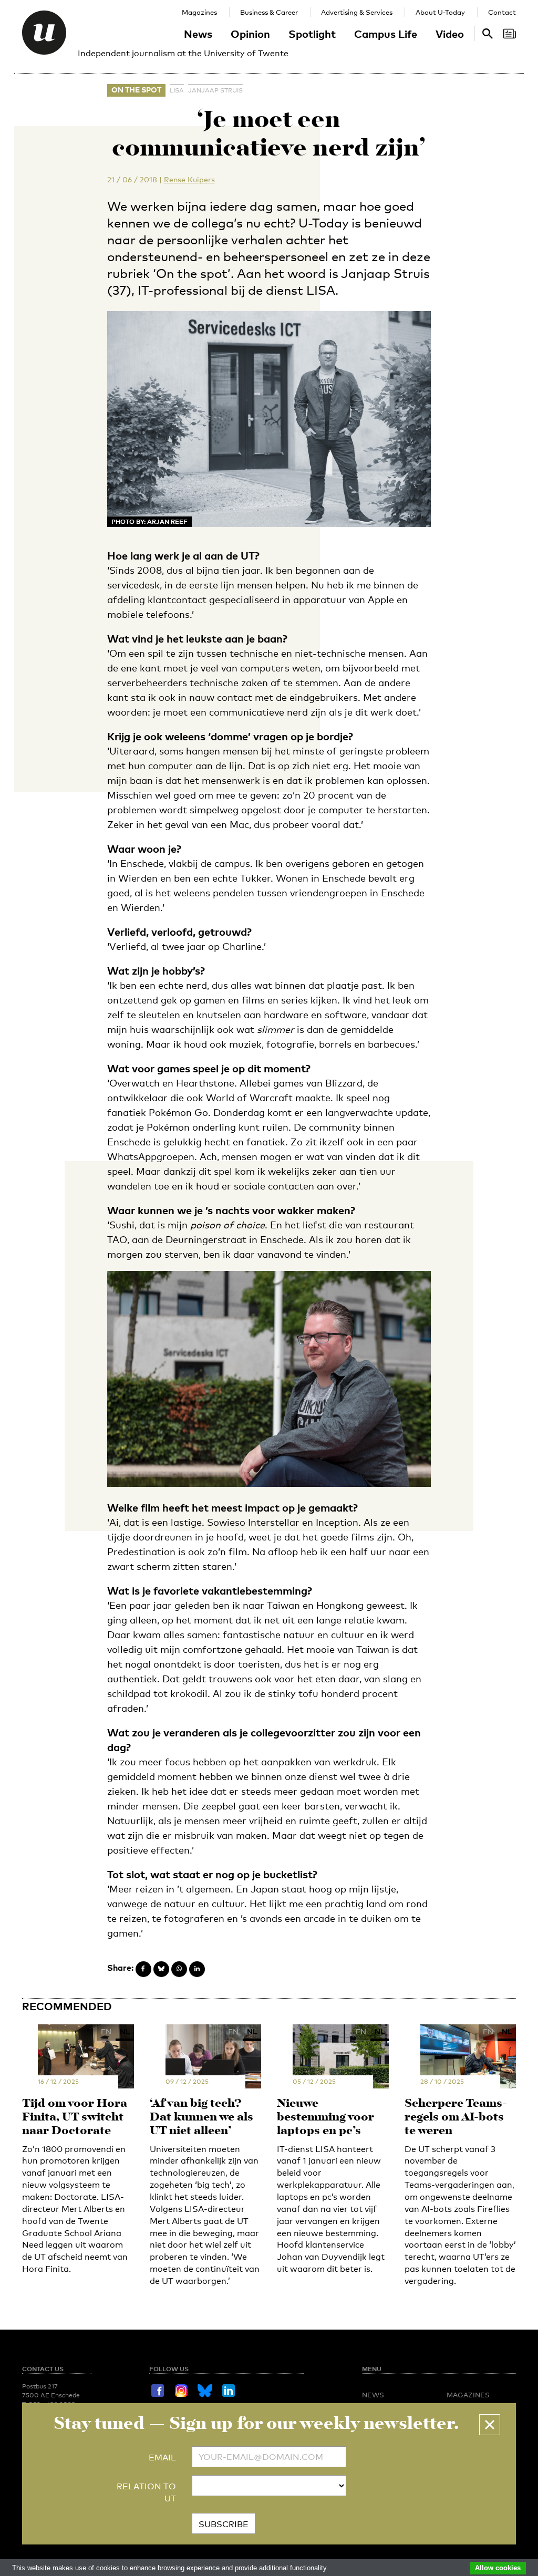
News (198, 34)
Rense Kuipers (189, 179)
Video (450, 34)
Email (162, 2458)
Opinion (250, 34)
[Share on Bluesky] (161, 1969)
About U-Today (440, 12)
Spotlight (312, 34)
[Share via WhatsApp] (179, 1969)
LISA (177, 90)
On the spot (136, 90)
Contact (502, 12)
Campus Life (386, 34)
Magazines (199, 12)
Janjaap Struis (215, 90)
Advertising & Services (357, 12)
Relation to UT (146, 2492)
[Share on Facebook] (143, 1969)
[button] (490, 2425)
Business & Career (269, 12)
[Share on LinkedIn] (197, 1969)
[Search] (510, 34)
